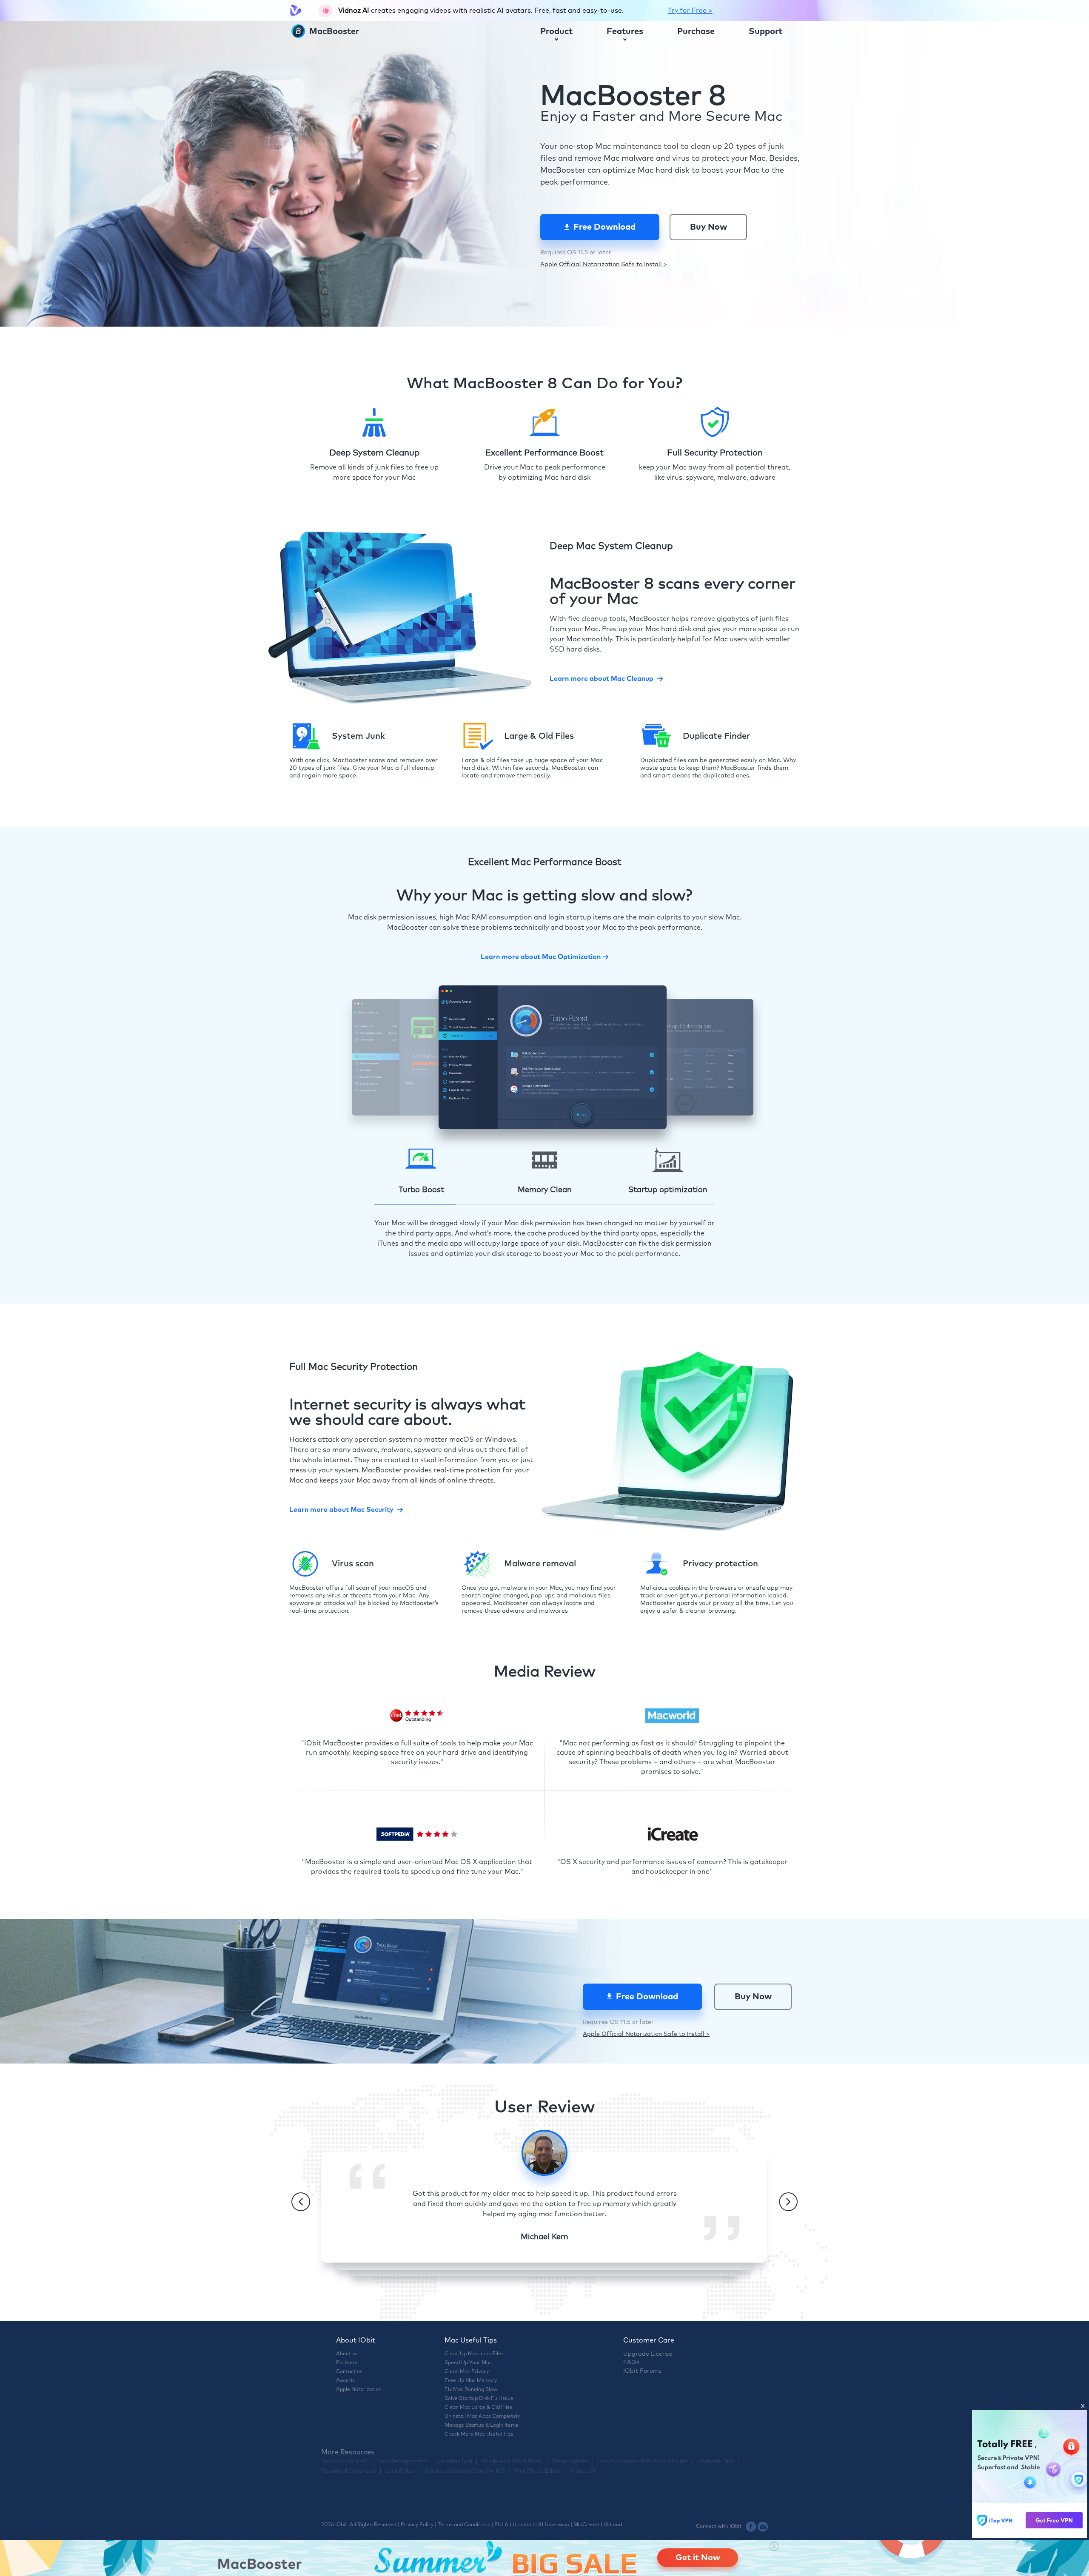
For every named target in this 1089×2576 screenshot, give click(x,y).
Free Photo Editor (538, 2471)
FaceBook (751, 2527)
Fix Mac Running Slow (471, 2390)
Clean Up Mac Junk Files (474, 2354)
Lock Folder (400, 2471)
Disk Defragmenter (402, 2462)
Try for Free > (690, 11)
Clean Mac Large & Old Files (479, 2408)
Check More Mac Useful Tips (479, 2434)
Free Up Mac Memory (471, 2381)
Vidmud (613, 2525)
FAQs (631, 2363)
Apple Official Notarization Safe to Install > (604, 265)
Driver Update (570, 2462)
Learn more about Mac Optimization (541, 957)
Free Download (604, 227)
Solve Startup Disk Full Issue (479, 2399)
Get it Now (698, 2558)
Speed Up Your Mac (468, 2363)
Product (556, 31)
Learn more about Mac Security (341, 1510)
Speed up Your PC (345, 2462)
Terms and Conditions (464, 2525)
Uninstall (523, 2525)
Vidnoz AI (583, 2471)
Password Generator (349, 2471)
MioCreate (586, 2525)
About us (347, 2354)
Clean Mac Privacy (467, 2372)
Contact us (349, 2372)
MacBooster (333, 31)
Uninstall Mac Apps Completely (482, 2417)
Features (625, 31)
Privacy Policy (417, 2525)
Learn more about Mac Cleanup (602, 679)
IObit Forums (642, 2371)
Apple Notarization (359, 2390)
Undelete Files (716, 2462)
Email (763, 2527)
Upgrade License (648, 2354)
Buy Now (708, 227)
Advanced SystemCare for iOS (465, 2471)
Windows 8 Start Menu (512, 2462)
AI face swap (554, 2525)
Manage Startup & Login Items (481, 2425)
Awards (345, 2381)
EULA (501, 2525)
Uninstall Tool (454, 2462)
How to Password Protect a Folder (643, 2462)
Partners (347, 2363)
